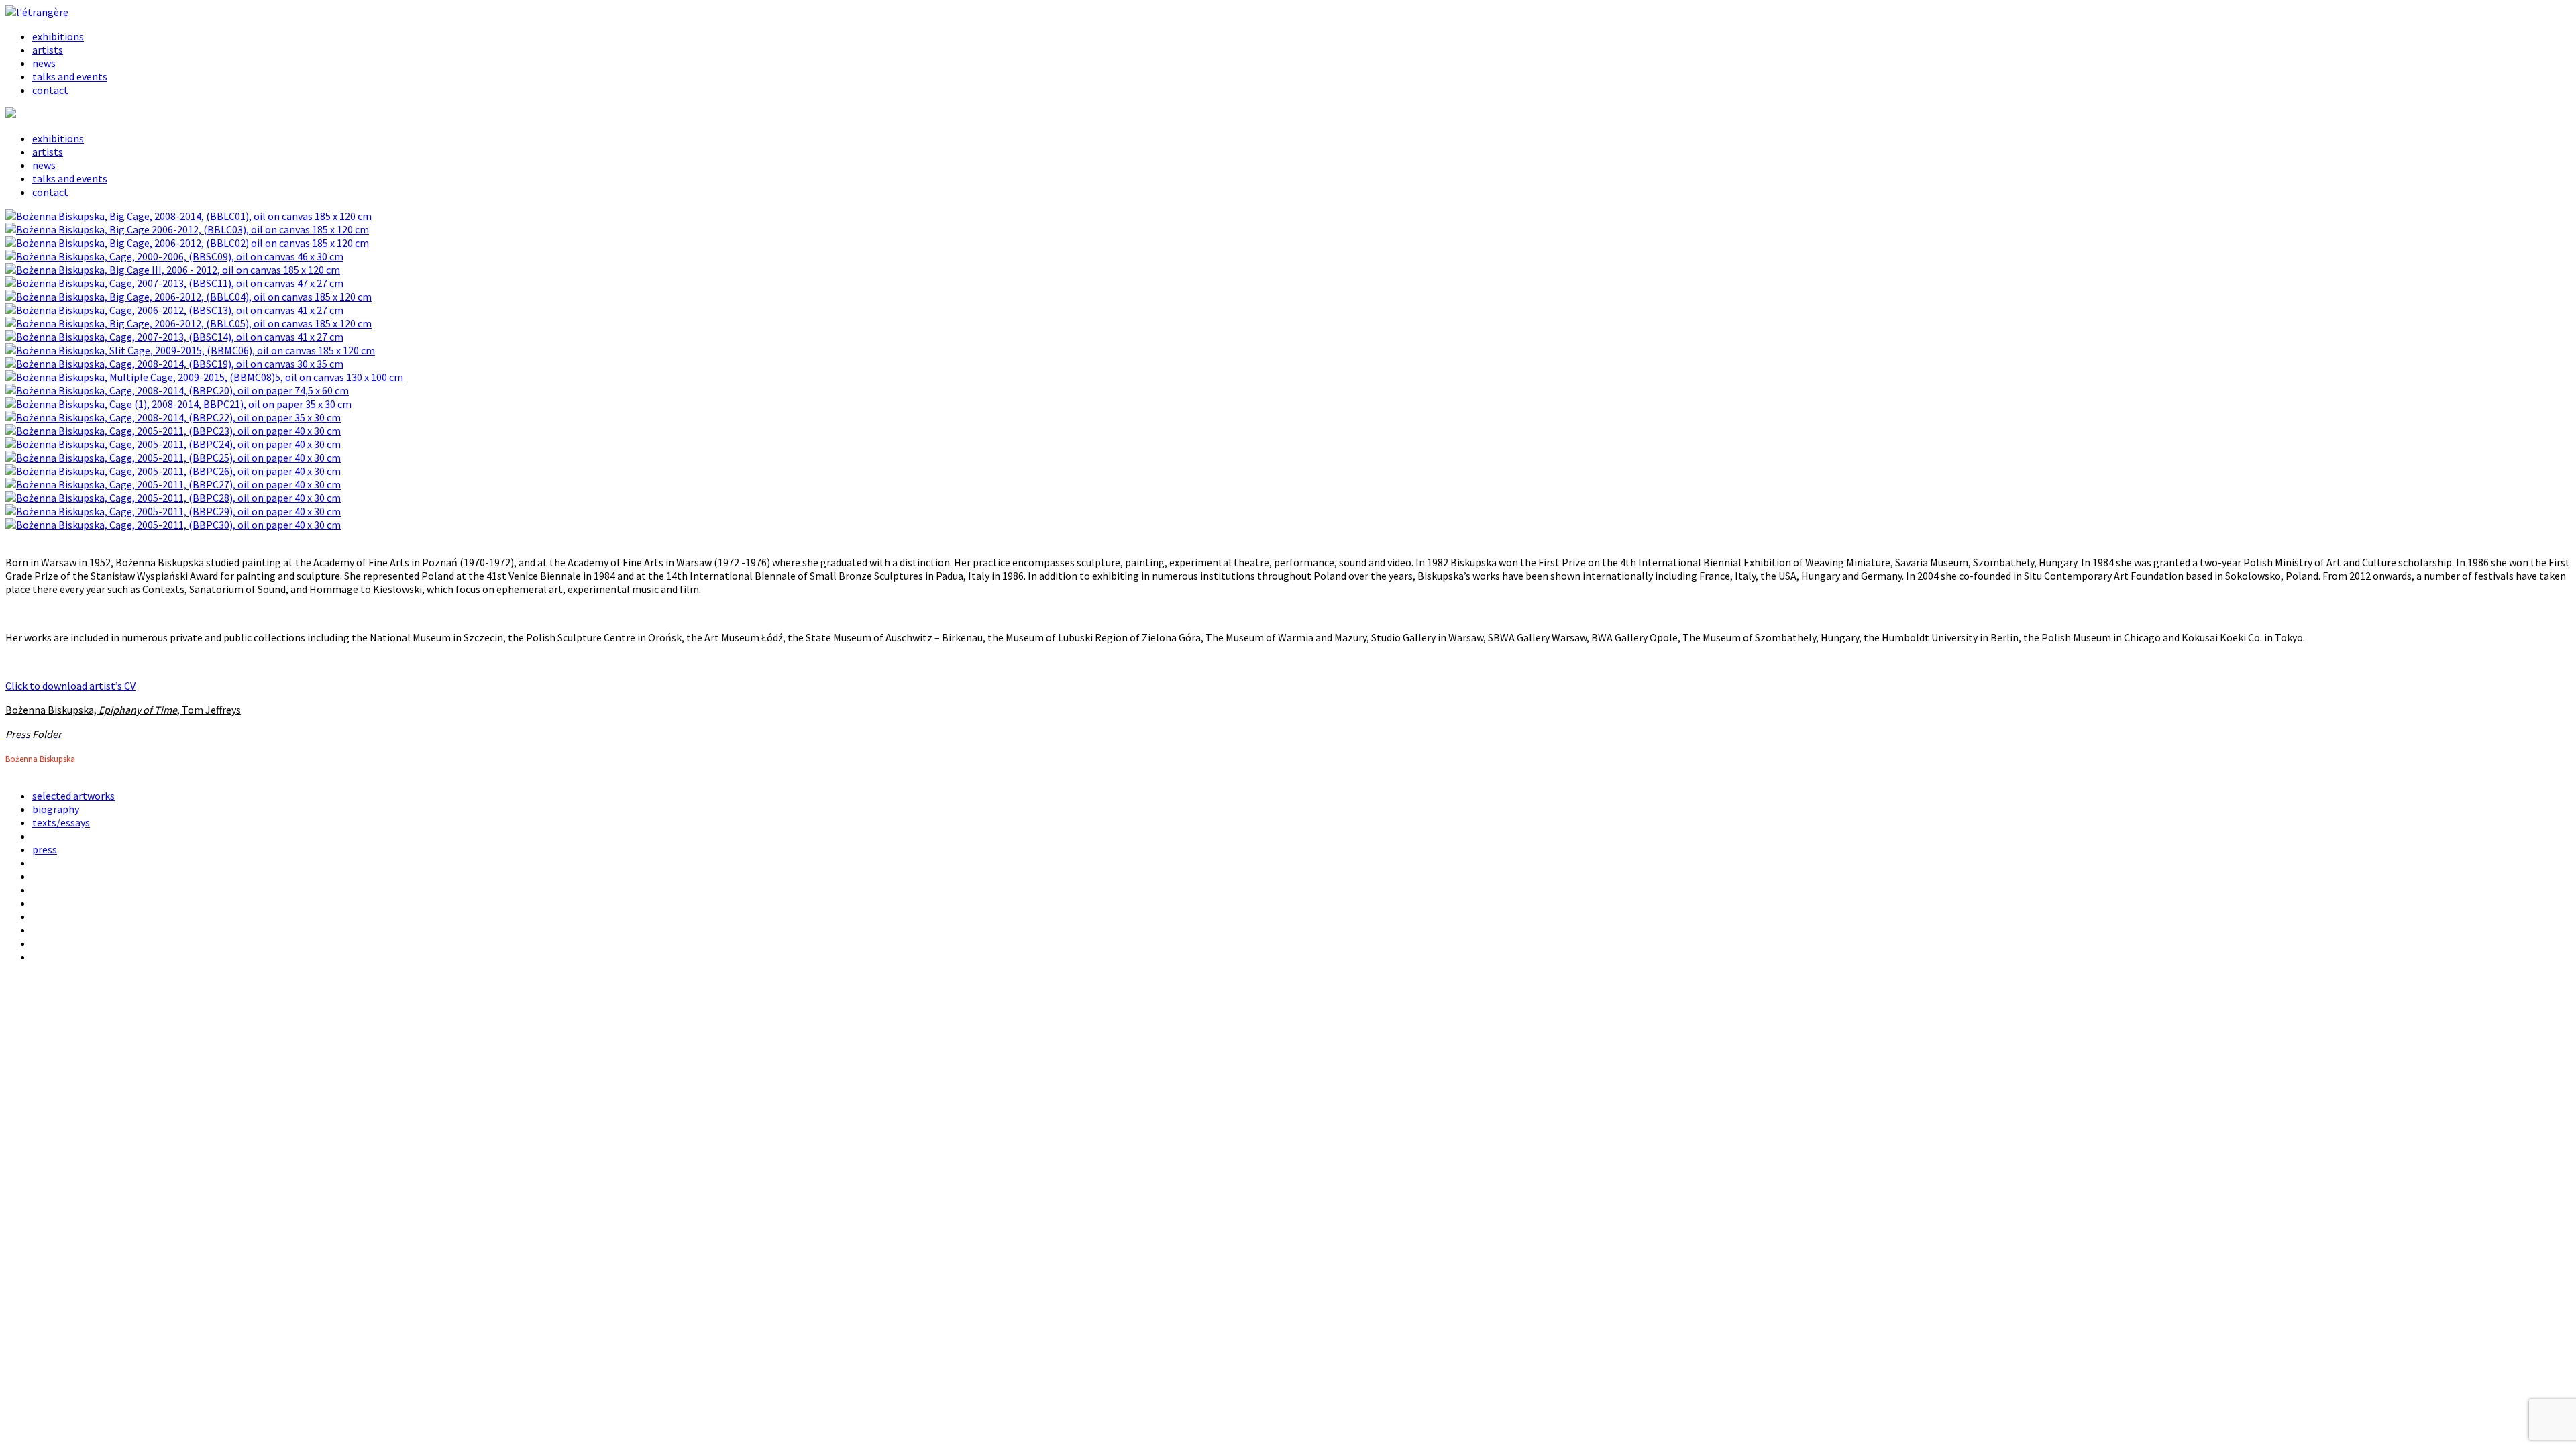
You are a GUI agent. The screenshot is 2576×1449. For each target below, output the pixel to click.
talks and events (70, 76)
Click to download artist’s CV (70, 686)
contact (50, 90)
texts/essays (61, 822)
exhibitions (58, 36)
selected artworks (73, 796)
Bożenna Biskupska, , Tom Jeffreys (123, 710)
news (44, 63)
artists (48, 50)
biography (56, 809)
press (45, 849)
